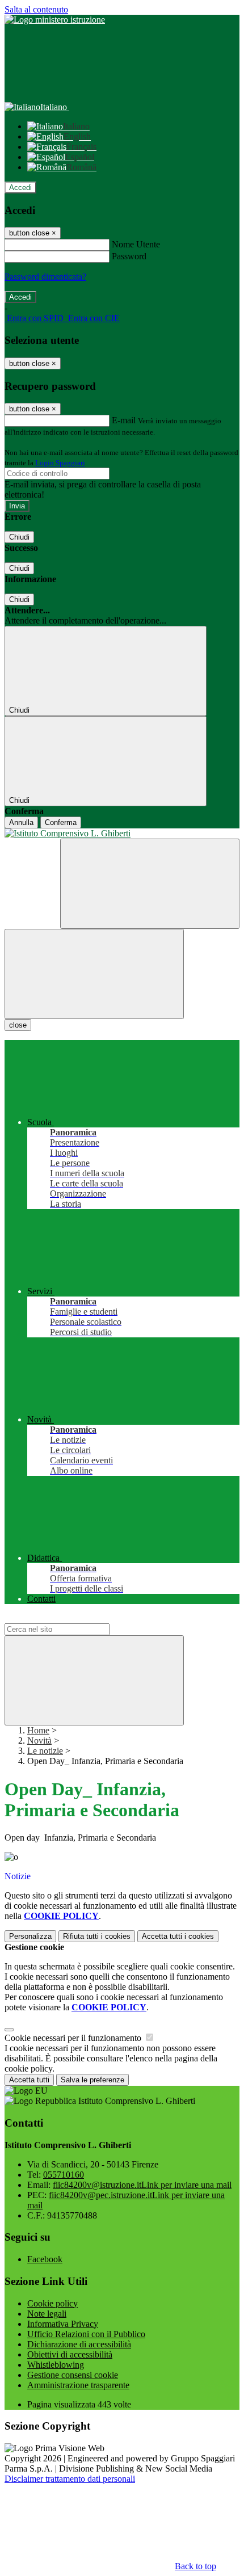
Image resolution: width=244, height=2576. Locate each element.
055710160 (64, 2175)
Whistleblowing (56, 2365)
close (18, 1025)
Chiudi (19, 537)
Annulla (21, 822)
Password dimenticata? (45, 277)
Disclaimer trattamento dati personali (70, 2479)
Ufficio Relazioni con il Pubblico (86, 2334)
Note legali (47, 2314)
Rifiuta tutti (97, 1936)
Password (129, 256)
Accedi (20, 188)
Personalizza (30, 1936)
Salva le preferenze (92, 2080)
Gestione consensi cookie (73, 2375)
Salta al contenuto (36, 9)
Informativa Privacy (63, 2324)
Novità (39, 1741)
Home (38, 1730)
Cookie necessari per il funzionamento (74, 2038)
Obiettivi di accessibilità (70, 2354)
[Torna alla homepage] (122, 834)
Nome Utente (136, 244)
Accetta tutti (178, 1936)
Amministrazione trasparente (78, 2385)
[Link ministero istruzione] (55, 20)
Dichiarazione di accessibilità (79, 2344)
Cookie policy (52, 2303)
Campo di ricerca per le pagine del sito (73, 1618)
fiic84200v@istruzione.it (142, 2185)
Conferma (61, 822)
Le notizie (45, 1751)
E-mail (124, 420)
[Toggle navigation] (94, 974)
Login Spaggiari (60, 463)
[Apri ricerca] (150, 884)
